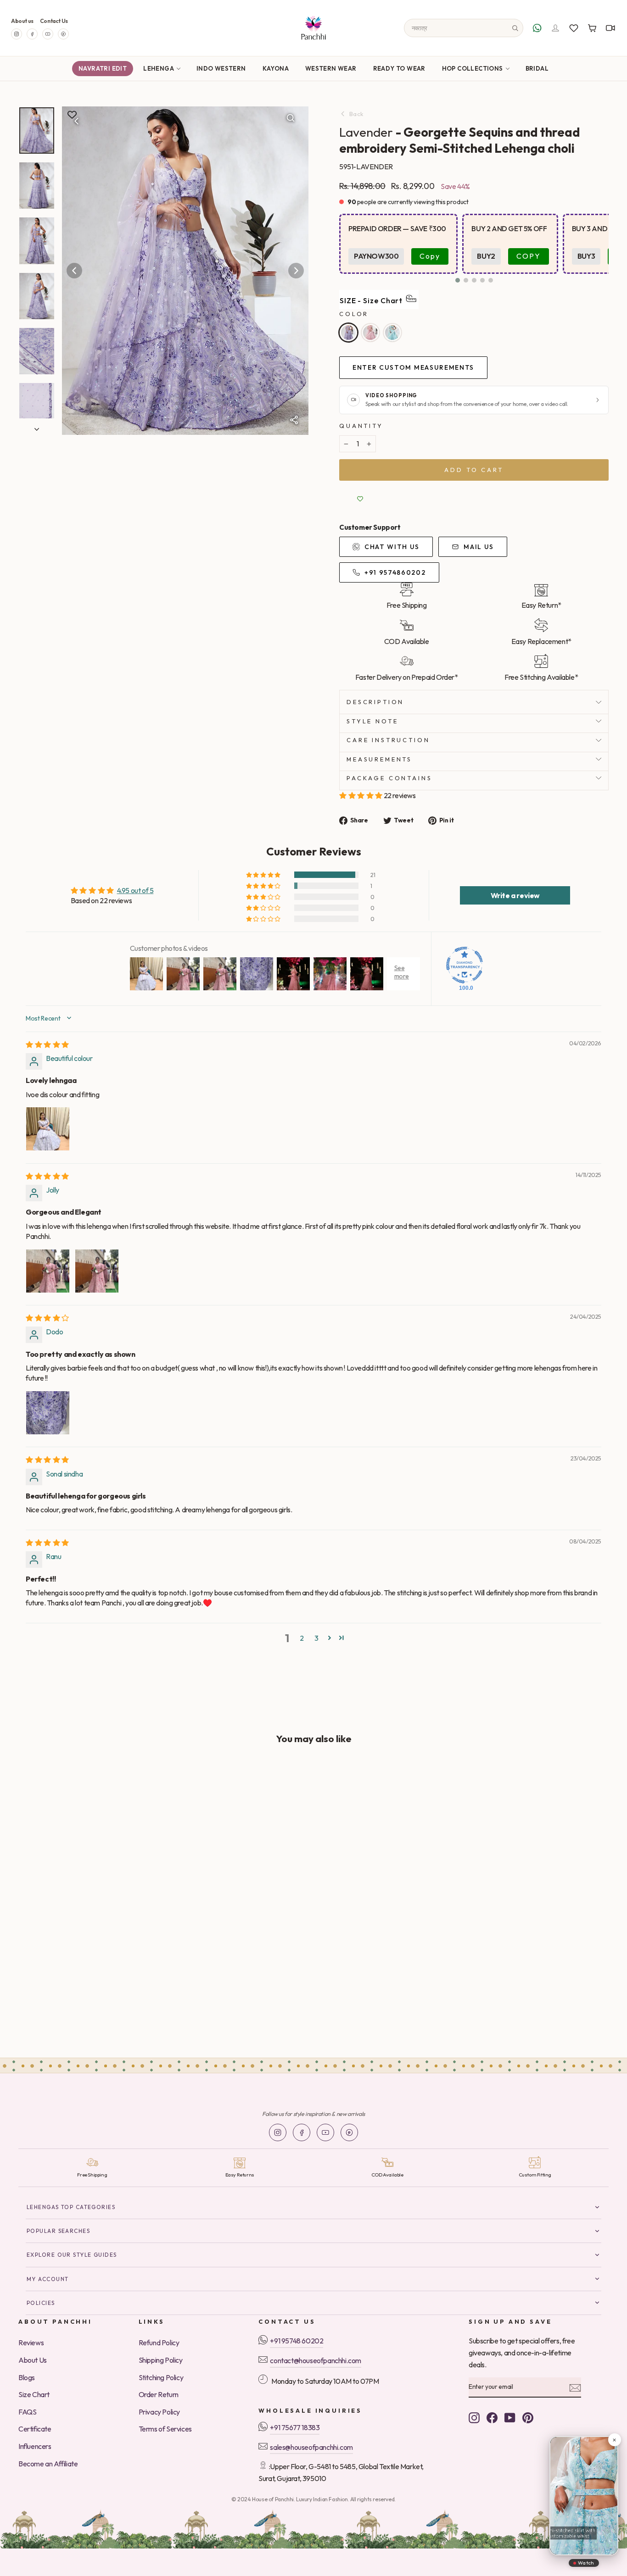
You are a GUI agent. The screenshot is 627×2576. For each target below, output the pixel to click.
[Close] (614, 2440)
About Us (33, 2360)
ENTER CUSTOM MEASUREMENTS (413, 367)
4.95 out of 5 (135, 890)
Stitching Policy (161, 2377)
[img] (47, 1044)
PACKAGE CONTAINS (389, 778)
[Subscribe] (575, 2387)
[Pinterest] (63, 34)
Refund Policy (159, 2343)
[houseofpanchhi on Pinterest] (528, 2417)
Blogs (27, 2377)
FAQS (27, 2412)
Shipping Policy (161, 2360)
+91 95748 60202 (297, 2341)
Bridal (537, 68)
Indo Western (221, 68)
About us (22, 21)
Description (375, 702)
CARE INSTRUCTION (388, 740)
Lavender (348, 333)
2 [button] (302, 1638)
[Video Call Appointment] (610, 28)
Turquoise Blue (392, 333)
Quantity (361, 426)
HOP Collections (473, 68)
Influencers (35, 2446)
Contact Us (54, 21)
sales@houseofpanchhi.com (311, 2447)
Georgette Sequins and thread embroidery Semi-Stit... (75, 1975)
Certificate (35, 2429)
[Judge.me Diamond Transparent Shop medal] (465, 965)
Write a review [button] (515, 895)
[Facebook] (32, 34)
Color (354, 314)
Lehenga (159, 68)
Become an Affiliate (48, 2464)
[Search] (515, 28)
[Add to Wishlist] (360, 499)
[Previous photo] (74, 271)
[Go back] (77, 121)
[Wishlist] (574, 28)
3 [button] (316, 1638)
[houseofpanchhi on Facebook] (492, 2417)
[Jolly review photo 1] (48, 1271)
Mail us (479, 547)
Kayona (276, 68)
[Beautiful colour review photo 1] (48, 1129)
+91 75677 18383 (295, 2427)
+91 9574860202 (395, 572)
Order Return (159, 2394)
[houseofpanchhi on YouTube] (510, 2417)
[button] (458, 280)
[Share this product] (294, 420)
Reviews (31, 2343)
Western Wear (331, 68)
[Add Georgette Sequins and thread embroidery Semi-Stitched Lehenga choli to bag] (146, 1780)
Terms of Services (165, 2429)
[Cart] (592, 28)
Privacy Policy (159, 2412)
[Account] (555, 28)
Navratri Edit (103, 68)
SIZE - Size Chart (372, 300)
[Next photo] (296, 271)
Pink (370, 333)
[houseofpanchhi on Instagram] (474, 2417)
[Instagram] (17, 34)
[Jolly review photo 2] (97, 1271)
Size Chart (34, 2394)
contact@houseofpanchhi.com (316, 2360)
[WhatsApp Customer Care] (537, 28)
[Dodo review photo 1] (48, 1413)
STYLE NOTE (372, 721)
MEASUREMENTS (379, 759)
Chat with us (392, 547)
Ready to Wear (399, 68)
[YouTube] (48, 34)
